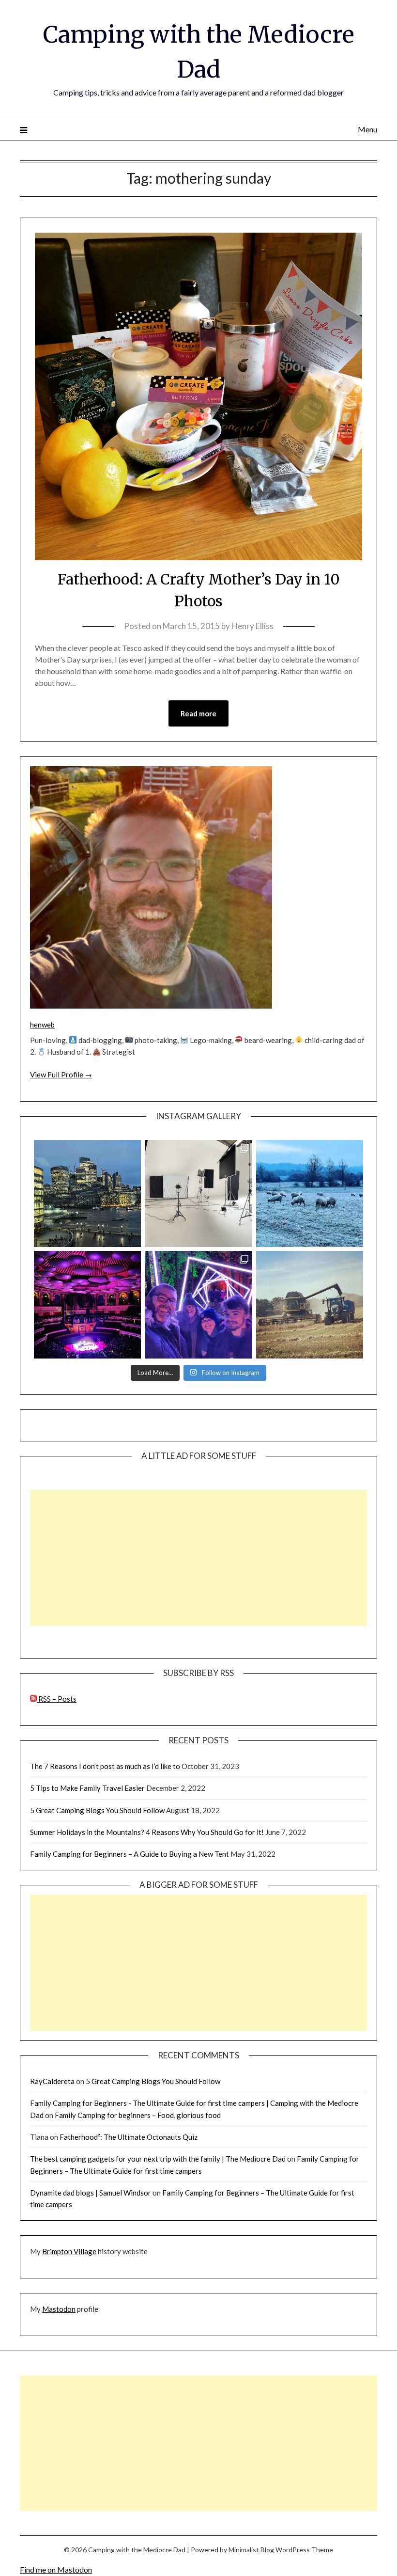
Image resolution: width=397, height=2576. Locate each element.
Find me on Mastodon (56, 2569)
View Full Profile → (61, 1075)
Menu (367, 129)
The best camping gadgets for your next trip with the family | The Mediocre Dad (158, 2159)
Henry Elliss (252, 626)
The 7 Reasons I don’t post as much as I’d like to (105, 1766)
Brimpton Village (69, 2251)
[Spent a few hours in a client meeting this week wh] (87, 1193)
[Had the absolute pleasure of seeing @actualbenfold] (87, 1304)
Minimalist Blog (251, 2550)
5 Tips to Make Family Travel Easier (87, 1788)
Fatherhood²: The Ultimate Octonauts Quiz (129, 2137)
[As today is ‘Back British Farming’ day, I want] (310, 1304)
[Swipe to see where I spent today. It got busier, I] (198, 1193)
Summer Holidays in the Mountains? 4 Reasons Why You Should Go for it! (147, 1832)
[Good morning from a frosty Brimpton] (310, 1193)
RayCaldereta (52, 2081)
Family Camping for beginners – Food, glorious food (138, 2115)
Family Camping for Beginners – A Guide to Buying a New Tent (130, 1854)
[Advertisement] (198, 1558)
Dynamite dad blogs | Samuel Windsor (91, 2193)
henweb (42, 1025)
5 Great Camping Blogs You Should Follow (97, 1810)
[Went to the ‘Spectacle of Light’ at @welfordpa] (198, 1304)
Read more (198, 713)
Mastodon (59, 2309)
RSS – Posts (57, 1699)
